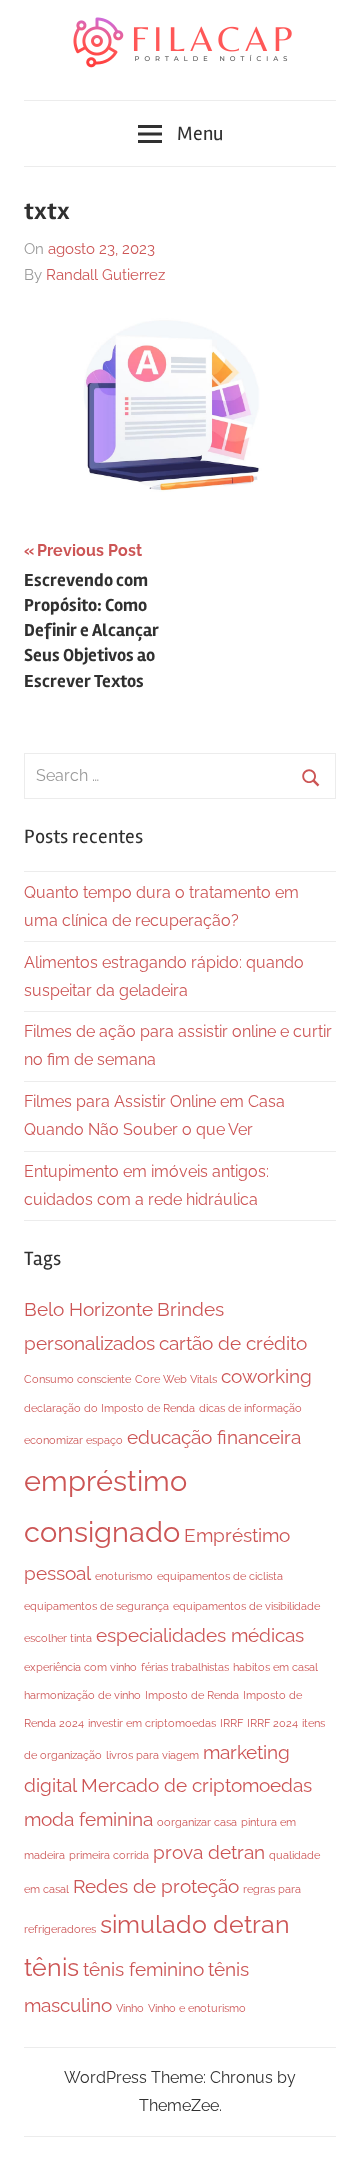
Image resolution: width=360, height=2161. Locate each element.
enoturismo (124, 1576)
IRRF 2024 (272, 1723)
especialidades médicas (200, 1635)
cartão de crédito (233, 1343)
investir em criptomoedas (152, 1723)
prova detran (209, 1852)
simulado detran (195, 1924)
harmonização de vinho (82, 1695)
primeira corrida (109, 1855)
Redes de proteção (156, 1886)
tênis (51, 1967)
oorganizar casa (197, 1822)
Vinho (130, 2008)
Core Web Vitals (176, 1379)
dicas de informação (250, 1408)
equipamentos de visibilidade (246, 1606)
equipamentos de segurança (96, 1606)
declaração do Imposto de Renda (109, 1408)
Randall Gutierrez (105, 275)
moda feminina (88, 1819)
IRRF (231, 1723)
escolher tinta (58, 1638)
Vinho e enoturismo (197, 2008)
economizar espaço (73, 1440)
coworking (266, 1376)
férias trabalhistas (185, 1667)
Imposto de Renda (192, 1695)
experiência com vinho (80, 1667)
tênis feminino (143, 1969)
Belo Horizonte (88, 1309)
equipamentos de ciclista (220, 1576)
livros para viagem (152, 1755)
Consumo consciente (77, 1379)
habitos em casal (275, 1667)
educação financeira (214, 1437)
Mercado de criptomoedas (196, 1785)
